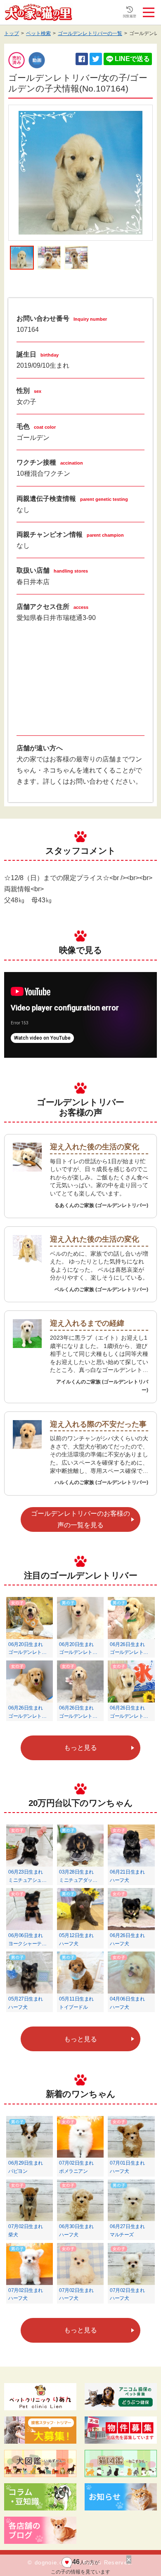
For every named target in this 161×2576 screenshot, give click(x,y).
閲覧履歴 (130, 16)
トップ (12, 33)
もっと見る (80, 1748)
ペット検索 (38, 33)
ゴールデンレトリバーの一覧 (90, 33)
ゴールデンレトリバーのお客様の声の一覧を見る (80, 1519)
